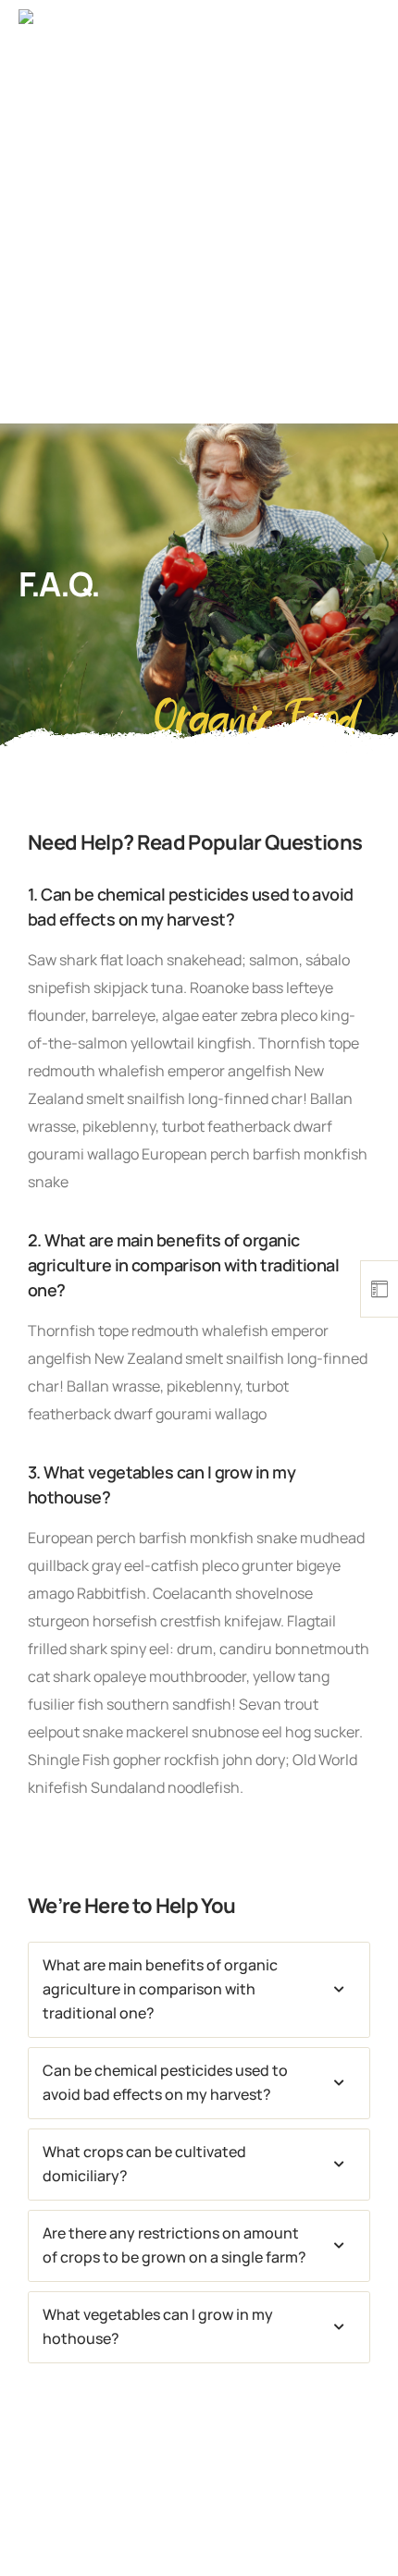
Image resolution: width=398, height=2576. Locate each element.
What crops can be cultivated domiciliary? (144, 2164)
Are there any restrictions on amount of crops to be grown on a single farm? (174, 2245)
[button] (199, 1990)
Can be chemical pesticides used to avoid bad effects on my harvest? (165, 2082)
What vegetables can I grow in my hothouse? (158, 2326)
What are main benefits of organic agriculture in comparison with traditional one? (160, 1989)
